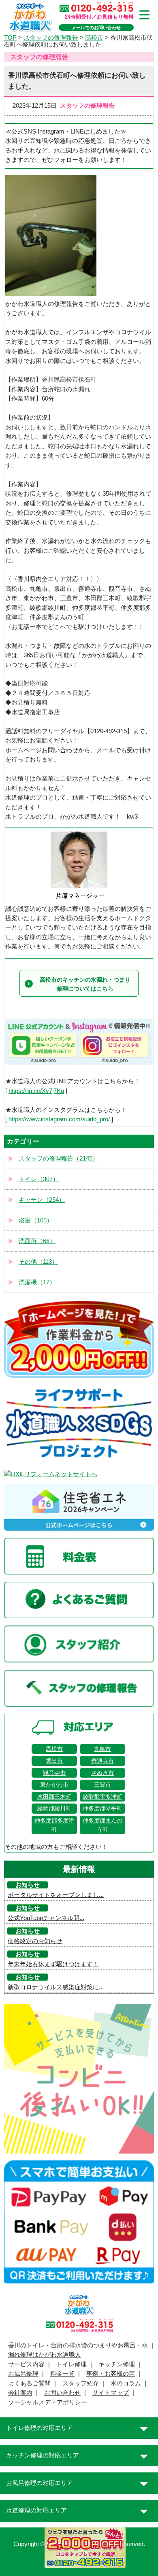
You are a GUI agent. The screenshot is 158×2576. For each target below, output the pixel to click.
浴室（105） (36, 1220)
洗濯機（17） (37, 1282)
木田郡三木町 (54, 1797)
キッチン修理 (117, 2364)
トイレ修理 (72, 2364)
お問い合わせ (62, 2393)
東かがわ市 (54, 1785)
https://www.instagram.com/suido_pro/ (59, 1119)
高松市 (54, 1749)
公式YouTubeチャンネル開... (46, 1918)
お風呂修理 (23, 2374)
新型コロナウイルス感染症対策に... (56, 1987)
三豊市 (102, 1785)
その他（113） (38, 1262)
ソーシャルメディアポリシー (48, 2402)
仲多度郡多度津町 (54, 1825)
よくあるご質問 (29, 2383)
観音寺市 (54, 1773)
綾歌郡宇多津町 (102, 1797)
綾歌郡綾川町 (54, 1808)
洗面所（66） (37, 1241)
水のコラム (126, 2383)
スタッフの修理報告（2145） (59, 1159)
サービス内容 (26, 2364)
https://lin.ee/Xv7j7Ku (36, 1091)
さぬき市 (102, 1773)
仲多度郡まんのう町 (102, 1825)
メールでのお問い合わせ (96, 28)
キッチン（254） (42, 1200)
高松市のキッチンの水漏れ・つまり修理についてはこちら (85, 984)
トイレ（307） (39, 1179)
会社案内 (20, 2393)
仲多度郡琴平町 (102, 1808)
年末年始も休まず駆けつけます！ (53, 1964)
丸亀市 (102, 1749)
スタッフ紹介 (81, 2383)
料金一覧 (62, 2374)
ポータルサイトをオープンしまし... (56, 1895)
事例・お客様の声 (111, 2374)
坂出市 (54, 1761)
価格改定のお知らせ (35, 1941)
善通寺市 (102, 1761)
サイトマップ (111, 2393)
